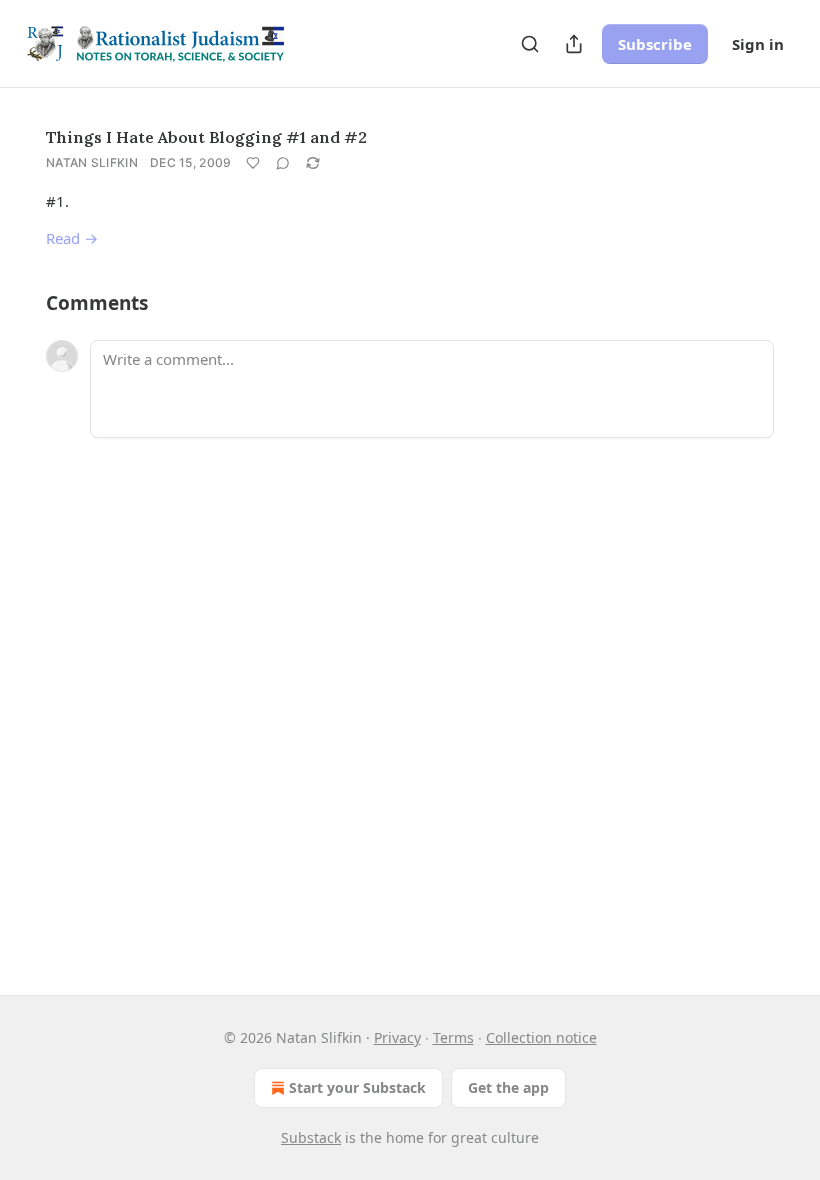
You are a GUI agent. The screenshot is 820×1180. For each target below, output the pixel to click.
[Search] (530, 44)
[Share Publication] (574, 44)
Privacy (397, 1037)
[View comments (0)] (283, 163)
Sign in (758, 44)
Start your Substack (357, 1087)
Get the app (508, 1087)
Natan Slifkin (92, 162)
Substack (311, 1137)
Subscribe (655, 44)
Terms (453, 1037)
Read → (72, 238)
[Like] (253, 163)
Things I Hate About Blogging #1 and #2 (206, 137)
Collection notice (541, 1037)
